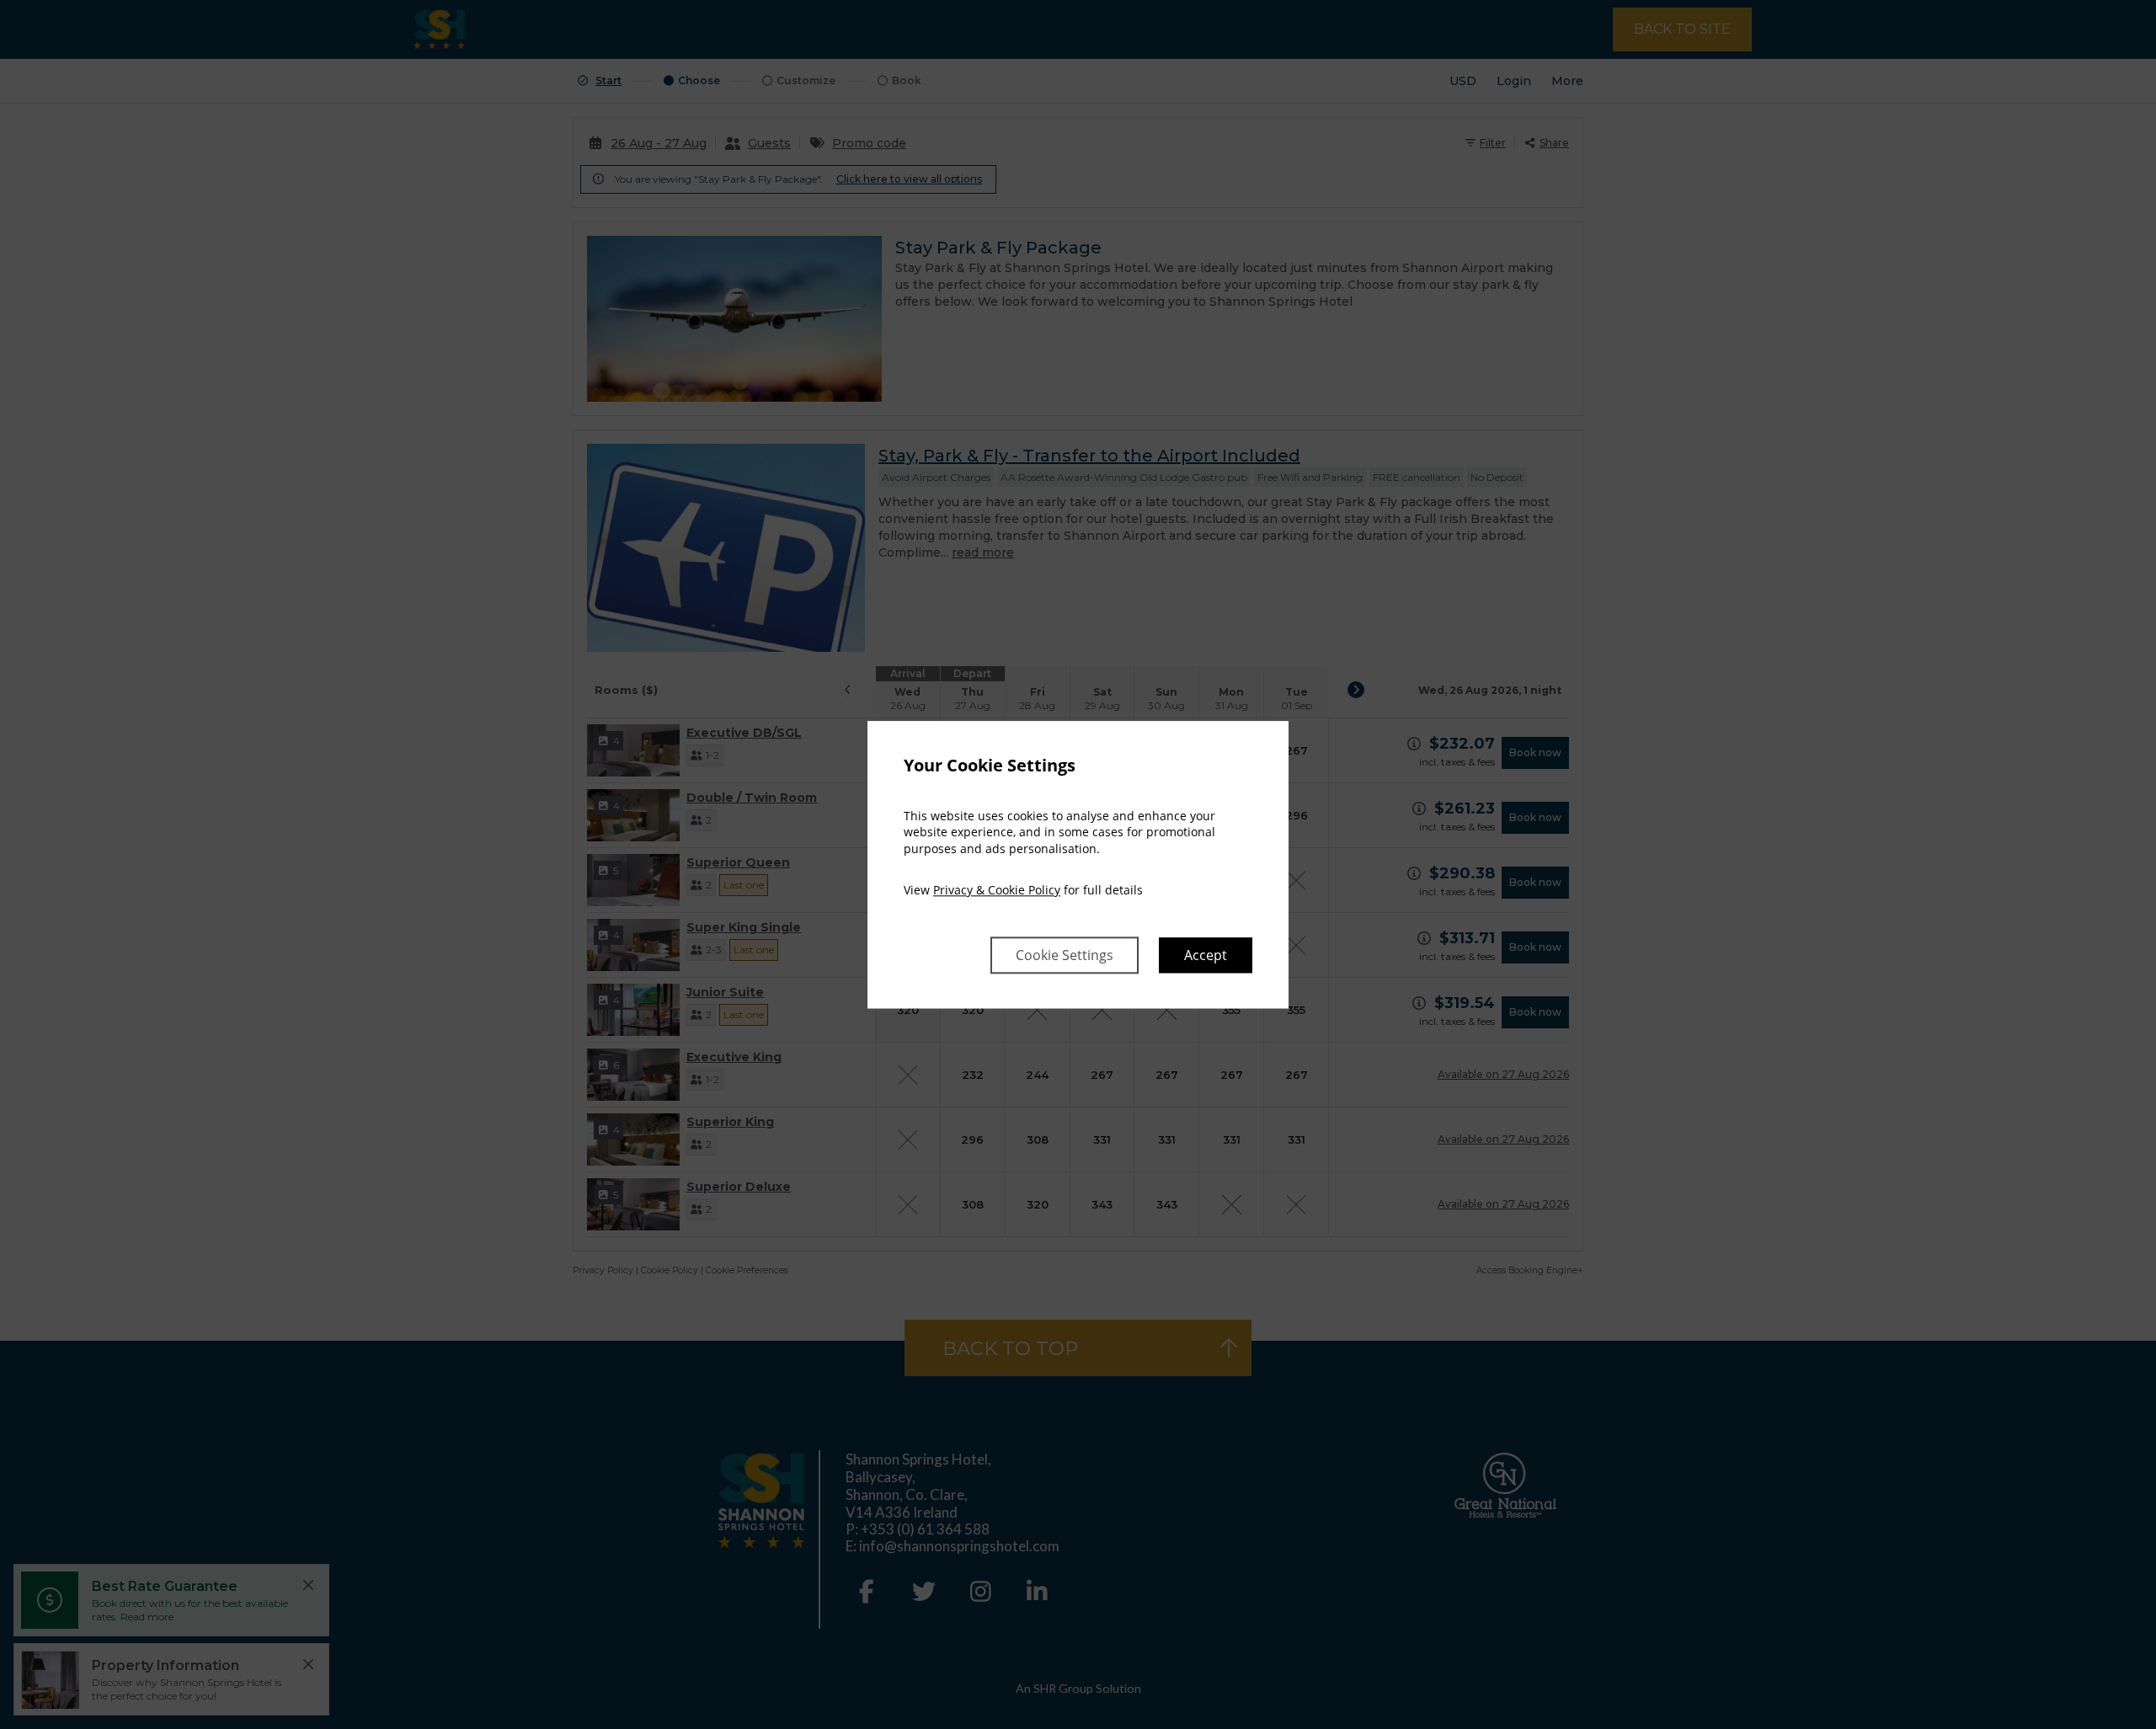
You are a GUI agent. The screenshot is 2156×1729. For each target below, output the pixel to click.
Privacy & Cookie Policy (997, 891)
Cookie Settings (1065, 955)
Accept (1206, 955)
